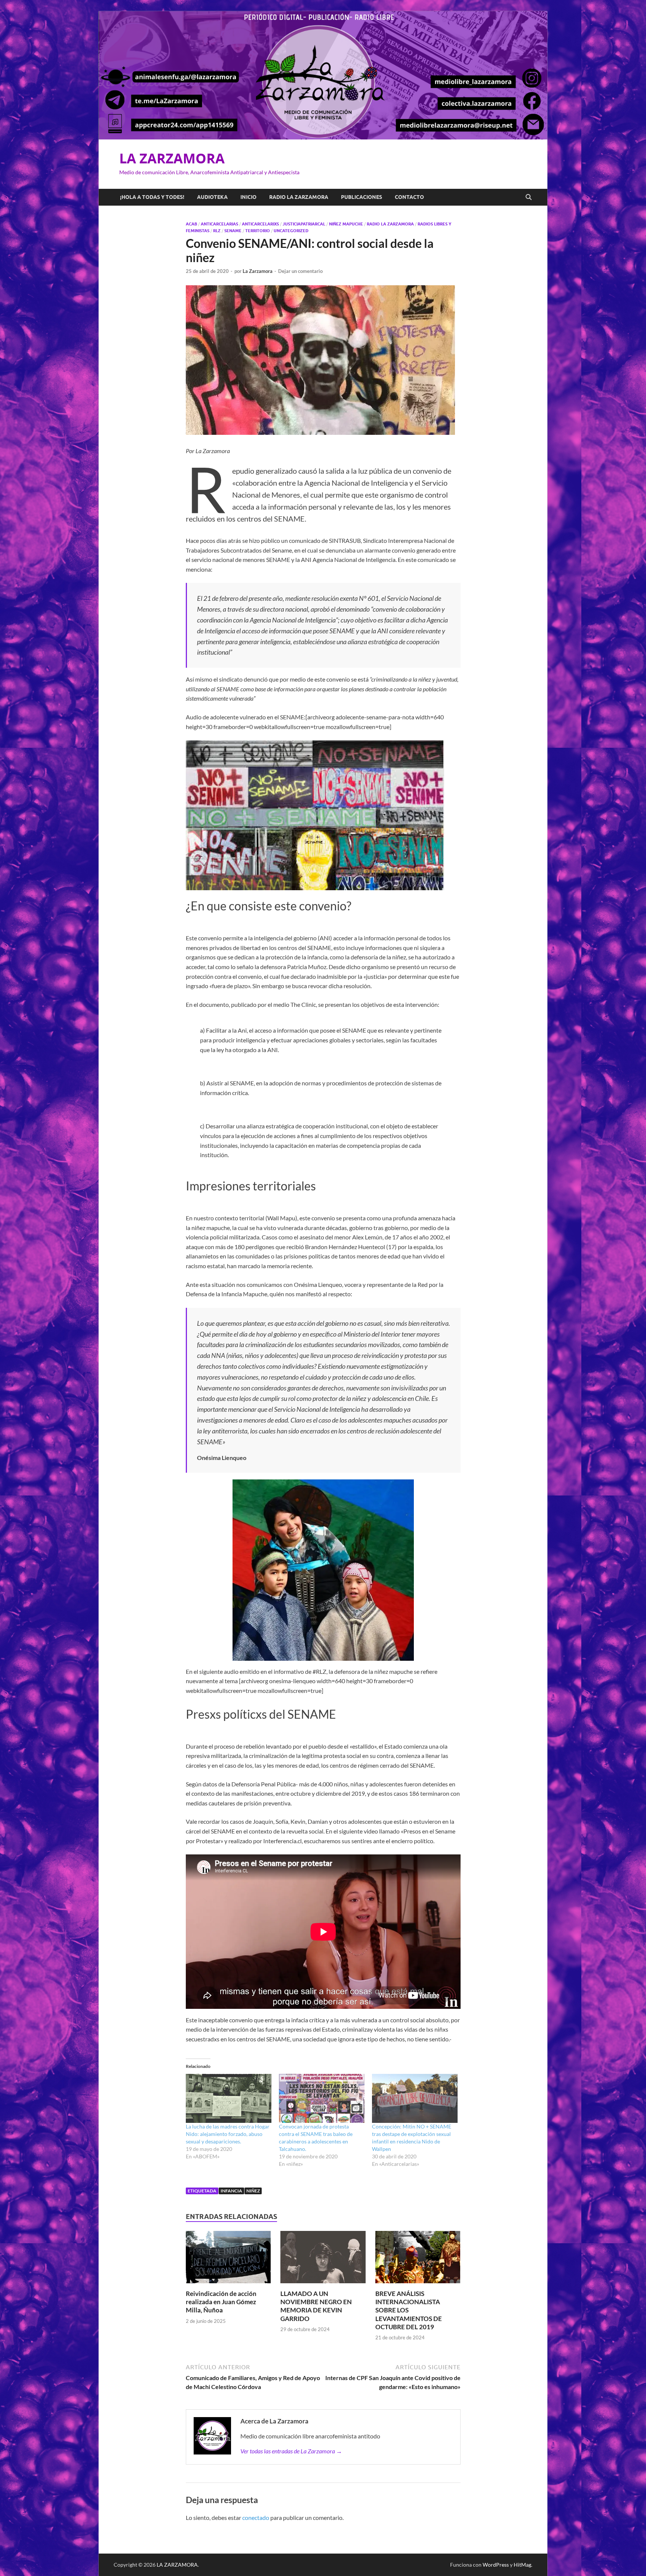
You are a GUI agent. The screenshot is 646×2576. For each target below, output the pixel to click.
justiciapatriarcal (304, 224)
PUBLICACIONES (362, 197)
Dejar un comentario (300, 271)
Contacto (409, 197)
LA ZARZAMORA (172, 158)
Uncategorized (291, 231)
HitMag (522, 2565)
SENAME (233, 231)
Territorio (258, 231)
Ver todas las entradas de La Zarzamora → (291, 2451)
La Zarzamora (258, 271)
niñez (253, 2191)
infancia (231, 2191)
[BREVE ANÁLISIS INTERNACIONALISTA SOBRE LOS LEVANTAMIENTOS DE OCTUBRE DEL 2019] (418, 2259)
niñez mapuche (346, 224)
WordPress (496, 2565)
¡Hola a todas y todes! (152, 197)
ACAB (191, 224)
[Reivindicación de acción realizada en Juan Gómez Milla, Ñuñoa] (228, 2259)
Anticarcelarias (219, 224)
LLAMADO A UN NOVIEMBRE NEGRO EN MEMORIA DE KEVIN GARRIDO (316, 2306)
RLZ (217, 231)
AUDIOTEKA (212, 197)
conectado (256, 2517)
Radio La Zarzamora (390, 224)
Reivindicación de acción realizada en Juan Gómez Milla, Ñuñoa (221, 2302)
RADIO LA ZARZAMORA (299, 197)
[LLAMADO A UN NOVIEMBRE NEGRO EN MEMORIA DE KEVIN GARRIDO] (323, 2259)
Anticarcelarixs (260, 224)
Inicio (248, 197)
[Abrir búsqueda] (529, 197)
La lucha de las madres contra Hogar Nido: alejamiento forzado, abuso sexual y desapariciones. (228, 2134)
